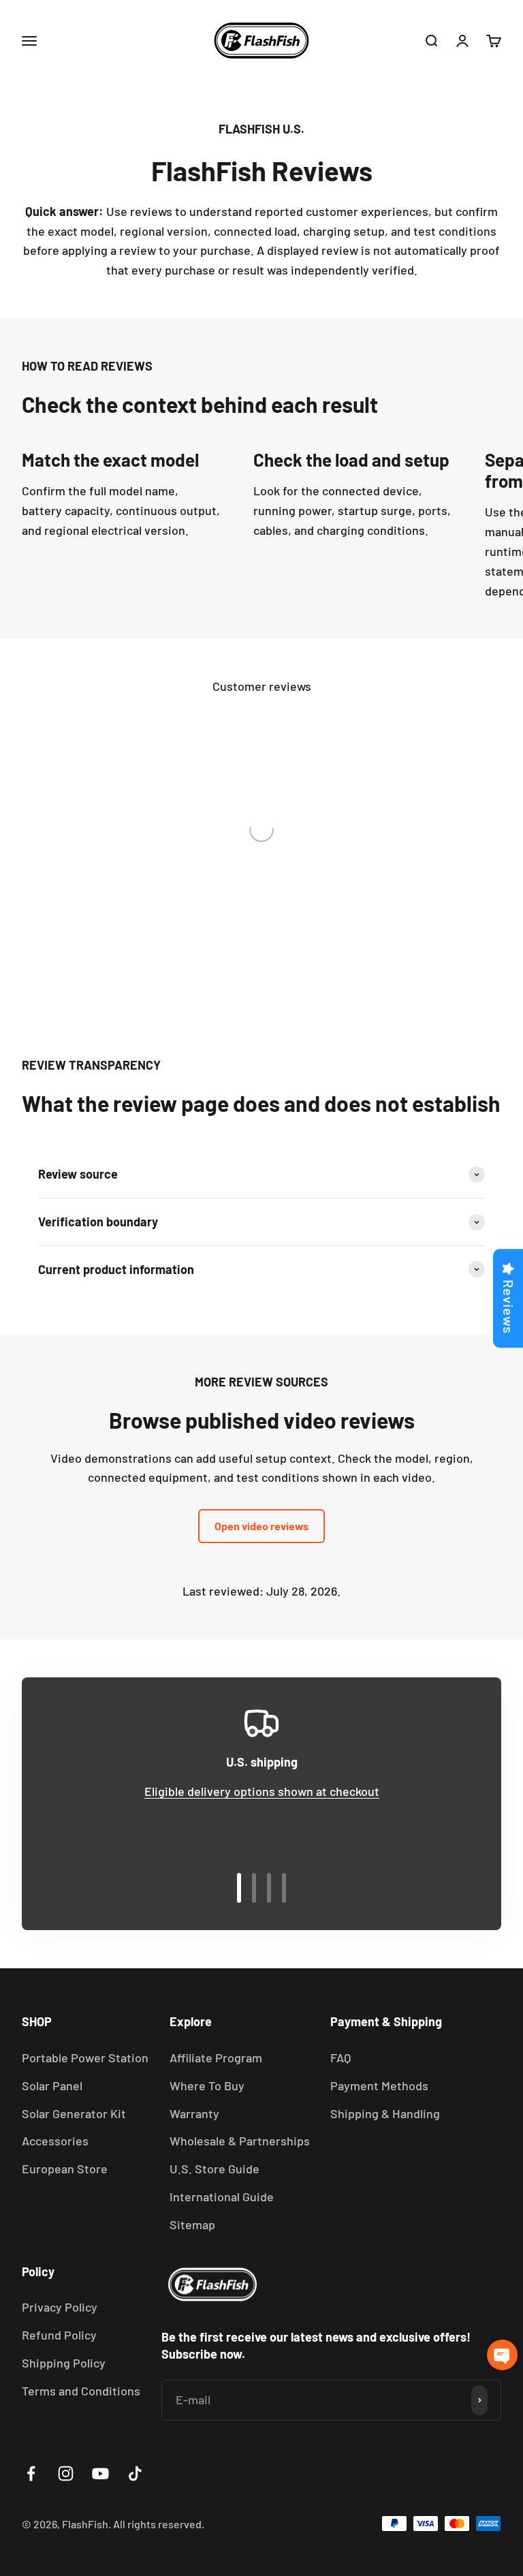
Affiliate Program (216, 2058)
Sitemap (192, 2224)
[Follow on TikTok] (135, 2473)
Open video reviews (261, 1526)
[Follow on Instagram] (66, 2473)
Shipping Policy (64, 2363)
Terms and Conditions (81, 2391)
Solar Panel (52, 2085)
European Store (65, 2169)
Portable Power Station (85, 2058)
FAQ (340, 2058)
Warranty (194, 2113)
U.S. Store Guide (215, 2169)
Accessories (55, 2141)
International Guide (222, 2197)
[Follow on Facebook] (31, 2473)
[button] (502, 2355)
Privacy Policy (60, 2307)
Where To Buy (207, 2085)
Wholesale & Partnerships (240, 2141)
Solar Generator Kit (74, 2113)
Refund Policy (59, 2335)
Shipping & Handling (385, 2113)
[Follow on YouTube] (100, 2473)
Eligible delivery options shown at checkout (262, 1791)
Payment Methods (379, 2085)
